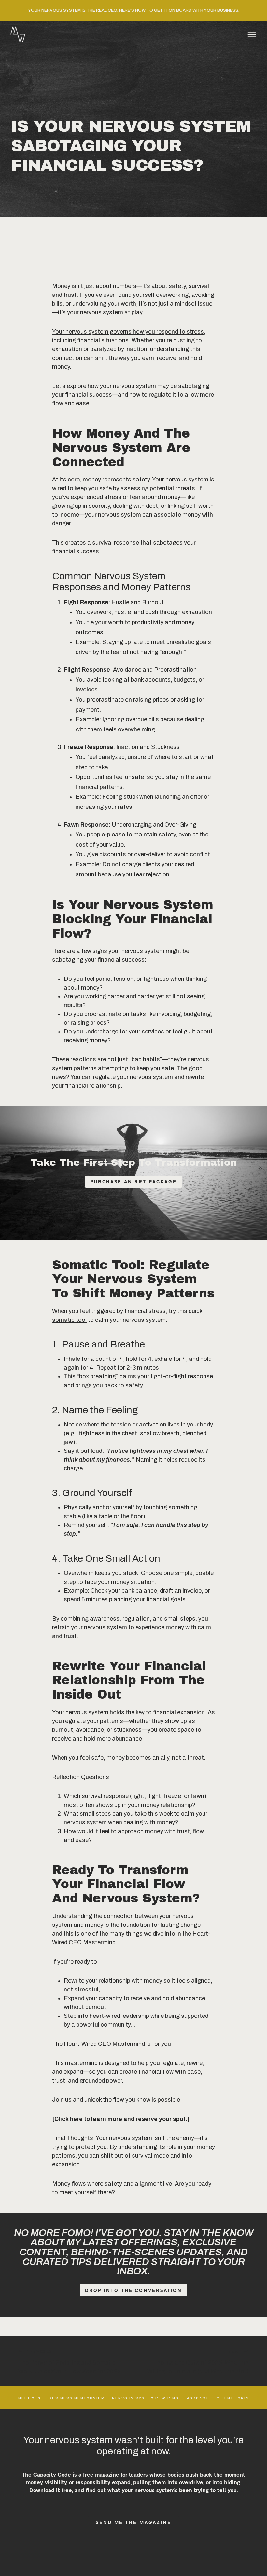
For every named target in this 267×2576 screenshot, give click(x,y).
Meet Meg (30, 2398)
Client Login (233, 2398)
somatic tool (69, 1320)
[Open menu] (252, 34)
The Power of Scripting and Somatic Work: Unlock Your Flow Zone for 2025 (69, 2362)
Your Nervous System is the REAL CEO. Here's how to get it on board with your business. (134, 10)
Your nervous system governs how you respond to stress (128, 332)
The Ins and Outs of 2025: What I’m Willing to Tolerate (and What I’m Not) (198, 2362)
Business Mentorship (77, 2398)
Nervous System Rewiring (145, 2398)
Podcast (198, 2398)
